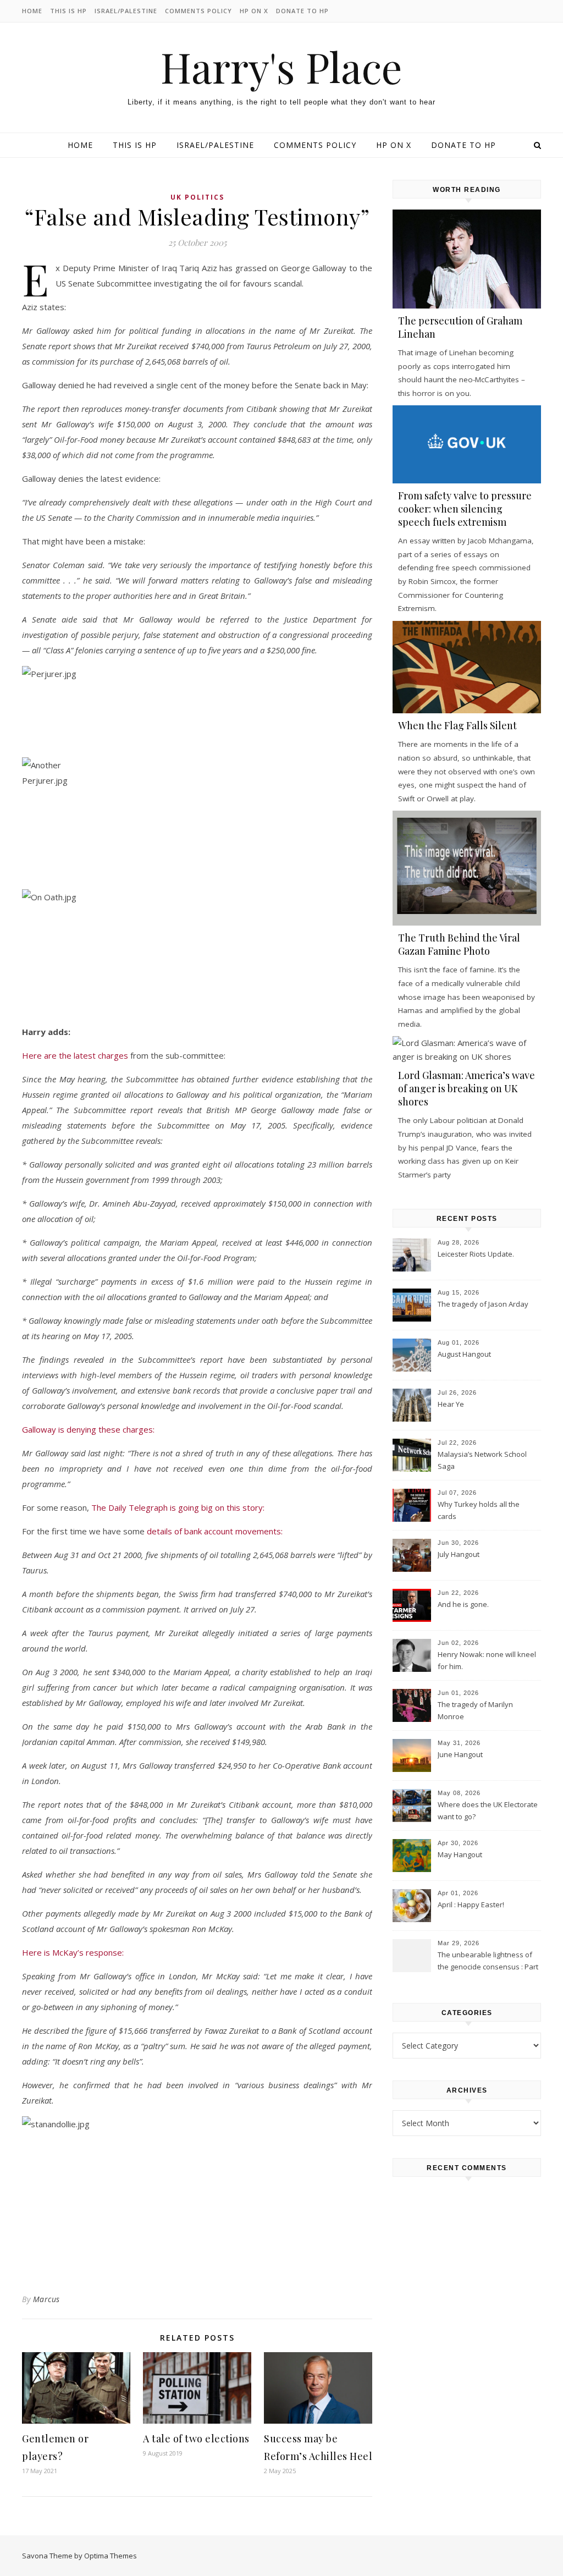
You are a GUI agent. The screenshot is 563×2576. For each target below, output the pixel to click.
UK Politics (197, 197)
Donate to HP (302, 11)
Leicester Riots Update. (476, 1254)
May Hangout (460, 1854)
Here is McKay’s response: (73, 1952)
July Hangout (459, 1554)
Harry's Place (281, 67)
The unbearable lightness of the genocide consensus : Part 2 (488, 1962)
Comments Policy (198, 11)
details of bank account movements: (215, 1531)
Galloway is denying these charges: (88, 1429)
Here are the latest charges (75, 1055)
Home (32, 11)
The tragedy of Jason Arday (483, 1304)
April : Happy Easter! (471, 1905)
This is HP (68, 11)
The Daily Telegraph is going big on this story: (178, 1507)
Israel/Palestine (126, 11)
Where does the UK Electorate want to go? (488, 1810)
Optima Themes (111, 2556)
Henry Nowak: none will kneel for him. (487, 1660)
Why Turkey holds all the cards (479, 1510)
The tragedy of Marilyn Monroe (475, 1710)
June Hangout (460, 1754)
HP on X (254, 11)
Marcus (46, 2299)
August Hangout (464, 1354)
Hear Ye (451, 1404)
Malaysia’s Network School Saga (482, 1460)
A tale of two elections (196, 2439)
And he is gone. (463, 1604)
